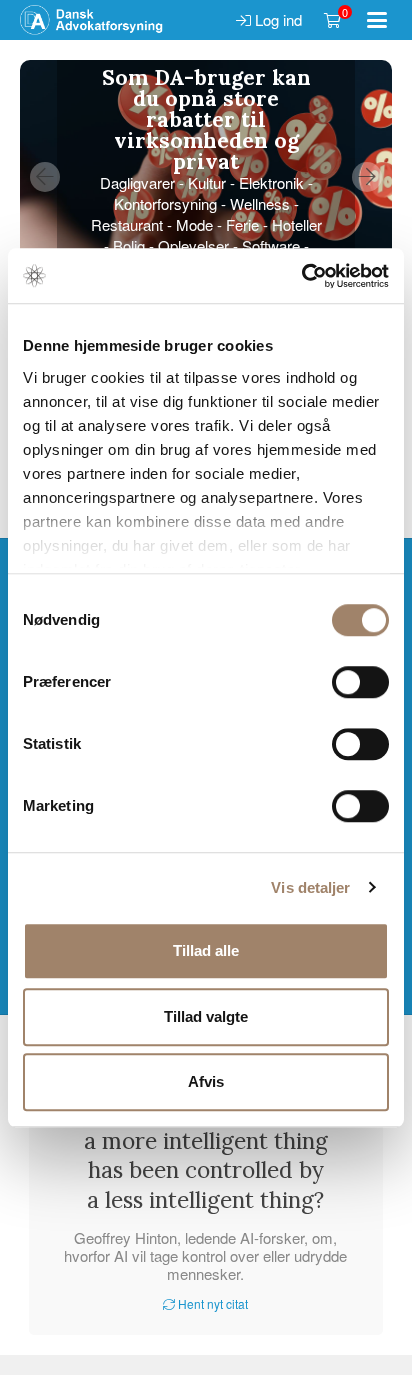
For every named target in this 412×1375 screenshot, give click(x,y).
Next (367, 177)
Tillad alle (206, 950)
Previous (45, 177)
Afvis (206, 1081)
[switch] (360, 682)
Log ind (276, 19)
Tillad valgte (206, 1016)
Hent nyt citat (211, 1303)
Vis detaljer (310, 887)
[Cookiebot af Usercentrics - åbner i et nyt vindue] (301, 276)
